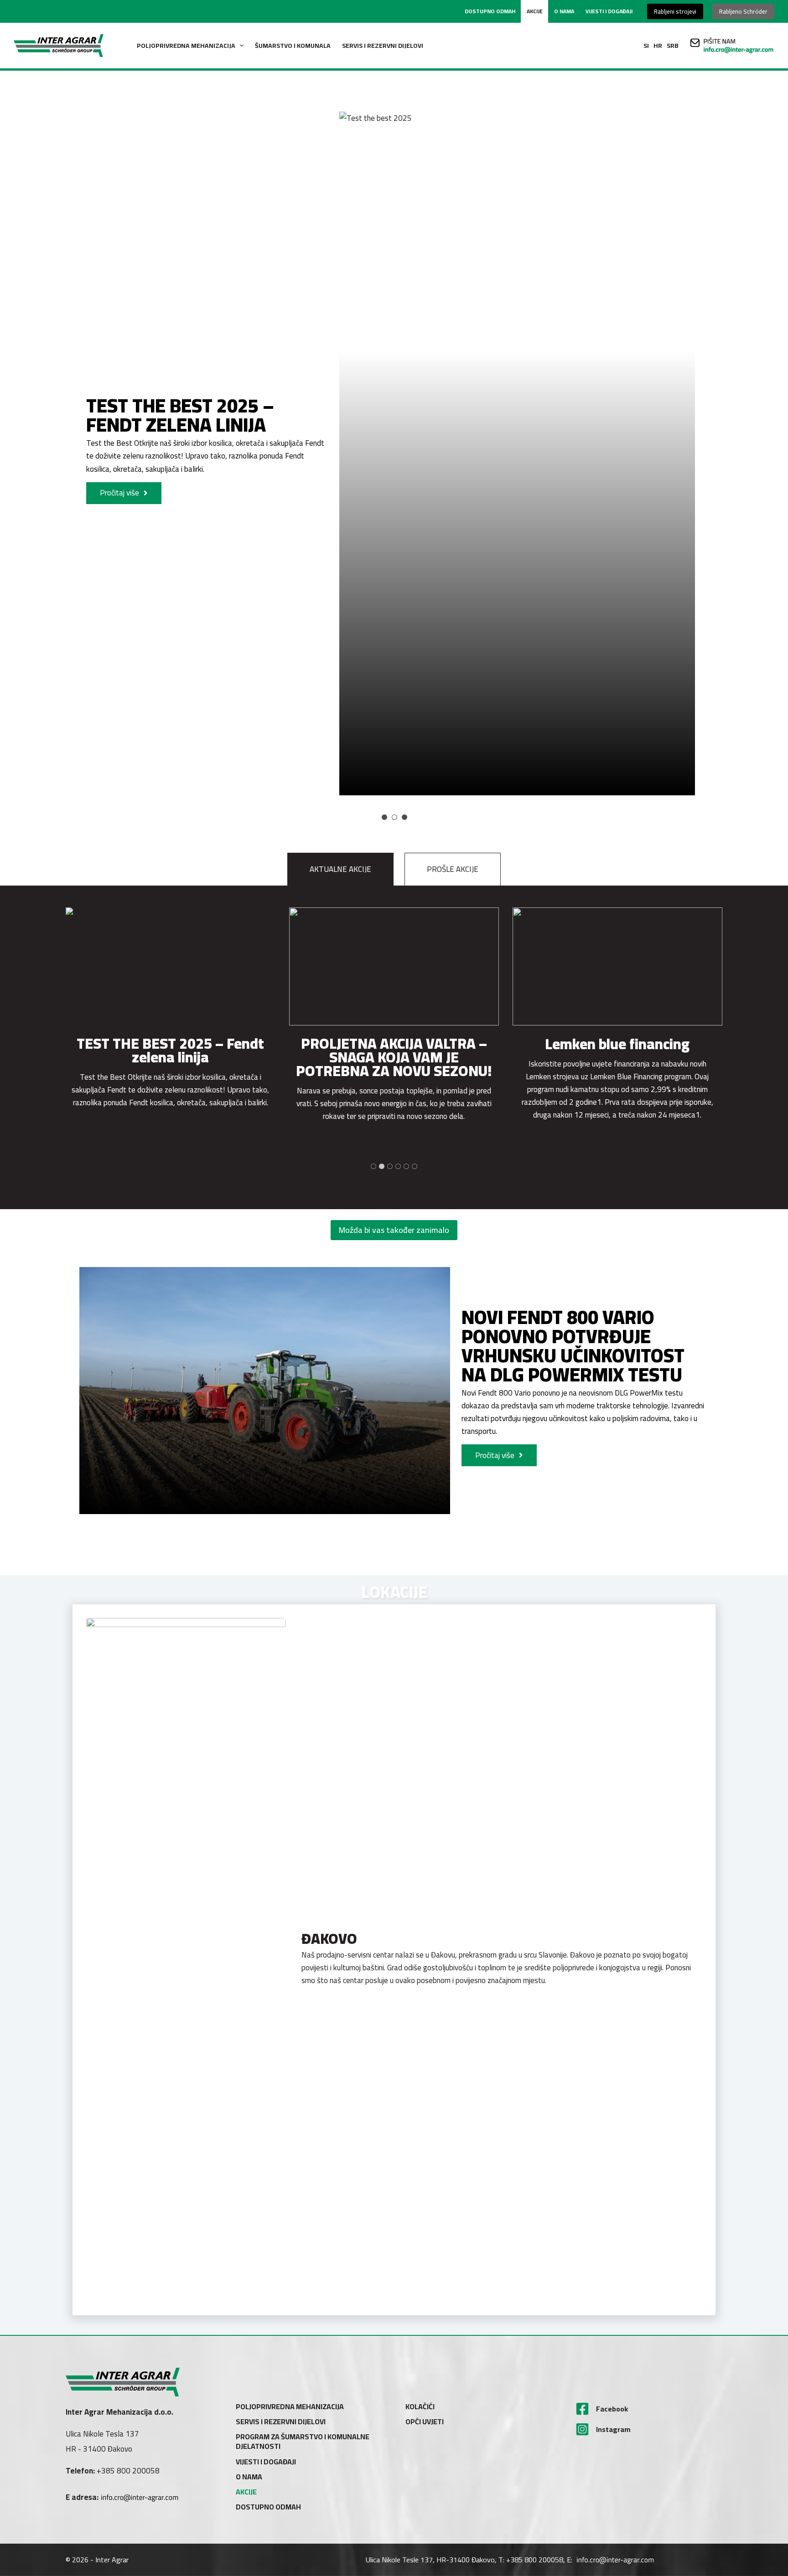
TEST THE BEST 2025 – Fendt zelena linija (180, 415)
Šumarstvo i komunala (293, 46)
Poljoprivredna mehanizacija (186, 46)
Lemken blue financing (394, 1044)
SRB (673, 46)
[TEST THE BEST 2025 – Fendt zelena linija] (517, 453)
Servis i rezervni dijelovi (383, 46)
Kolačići (420, 2407)
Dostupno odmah (490, 11)
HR (658, 46)
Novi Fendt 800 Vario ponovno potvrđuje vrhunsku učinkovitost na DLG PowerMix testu (573, 1346)
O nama (564, 11)
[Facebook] (582, 2409)
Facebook (612, 2409)
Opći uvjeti (425, 2422)
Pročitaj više (119, 493)
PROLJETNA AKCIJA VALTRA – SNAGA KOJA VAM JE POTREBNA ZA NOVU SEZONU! (170, 1057)
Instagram (613, 2429)
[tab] (521, 443)
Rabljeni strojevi (675, 11)
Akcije (535, 11)
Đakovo (329, 1938)
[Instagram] (582, 2429)
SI (646, 46)
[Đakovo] (186, 1960)
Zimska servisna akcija (617, 1044)
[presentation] (171, 966)
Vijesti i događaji (609, 11)
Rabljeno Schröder (743, 11)
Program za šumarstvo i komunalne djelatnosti (303, 2442)
